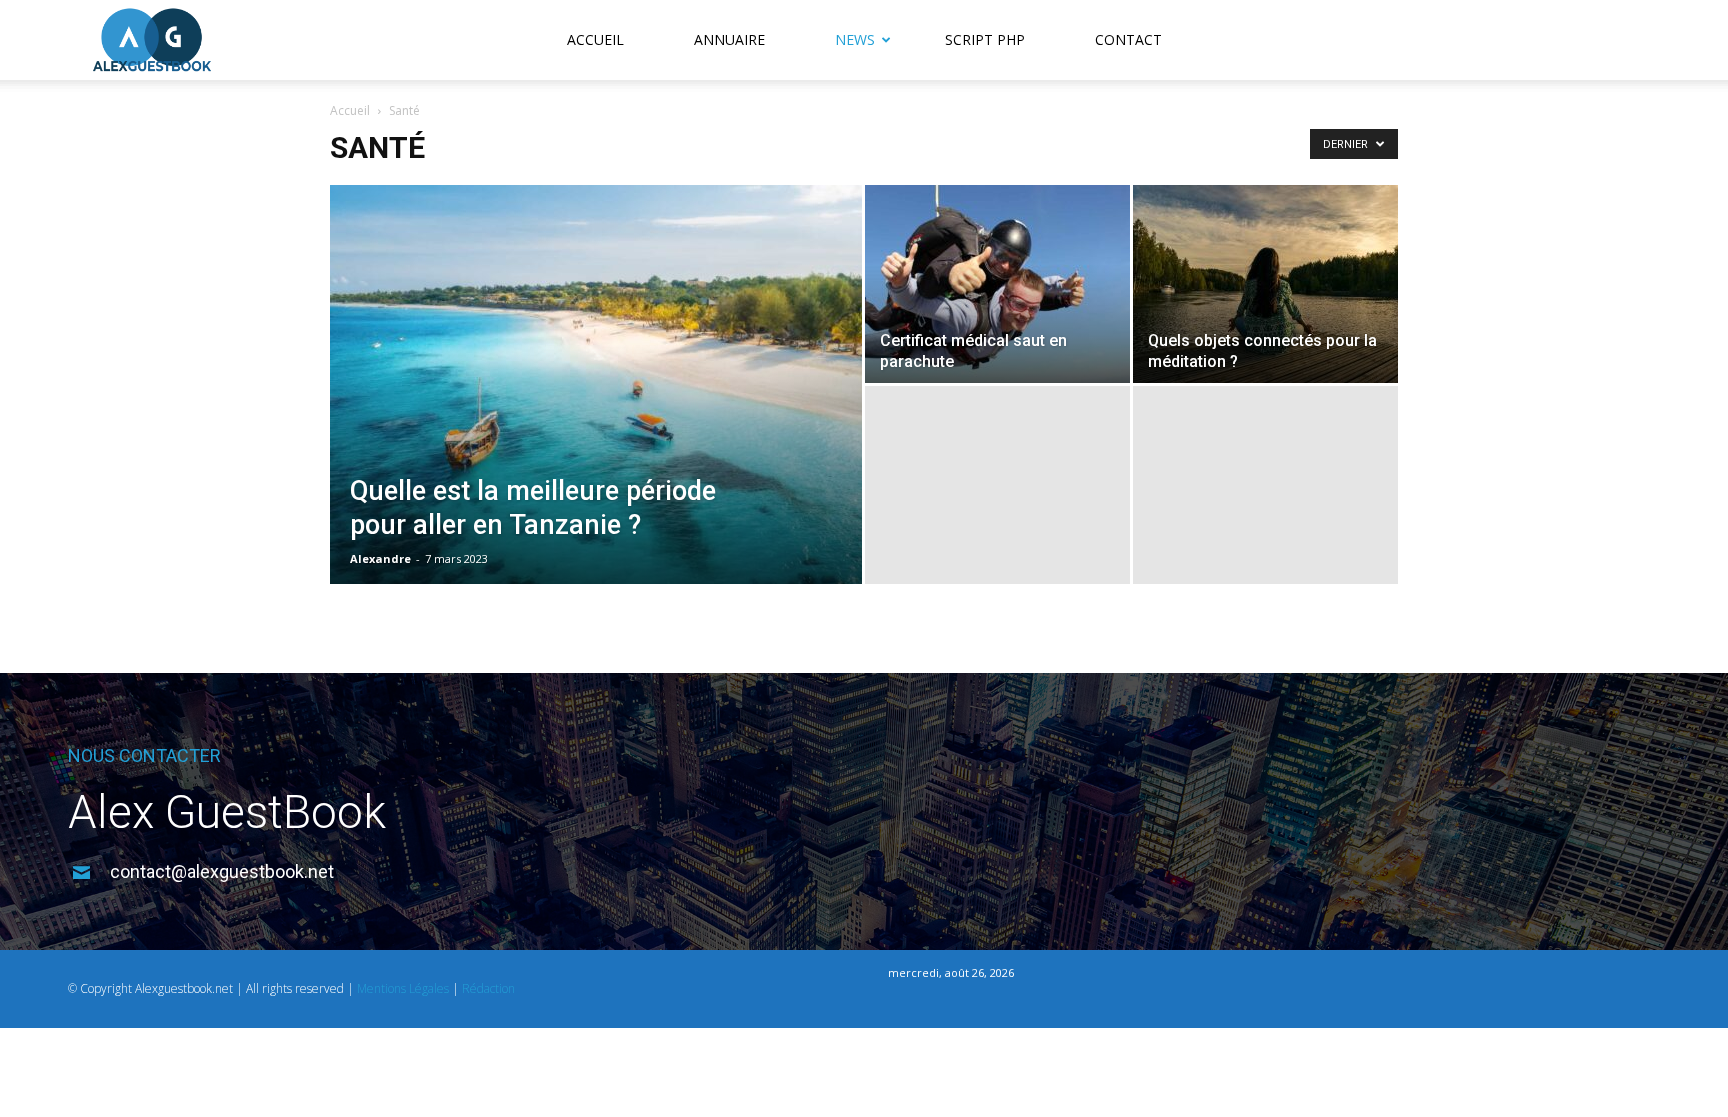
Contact (1128, 39)
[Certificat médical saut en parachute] (997, 284)
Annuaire (729, 39)
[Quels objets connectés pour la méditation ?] (1265, 284)
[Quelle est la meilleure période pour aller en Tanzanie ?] (596, 416)
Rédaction (488, 988)
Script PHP (985, 39)
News (855, 39)
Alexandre (380, 558)
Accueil (595, 39)
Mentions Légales (403, 988)
